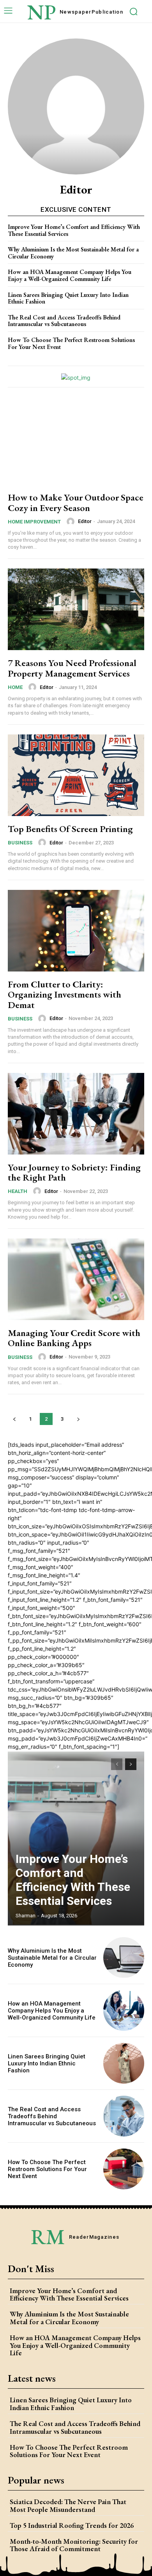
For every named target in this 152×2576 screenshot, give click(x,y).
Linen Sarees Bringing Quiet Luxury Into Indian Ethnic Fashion (68, 298)
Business (20, 843)
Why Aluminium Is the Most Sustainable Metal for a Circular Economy (73, 253)
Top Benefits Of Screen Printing (70, 829)
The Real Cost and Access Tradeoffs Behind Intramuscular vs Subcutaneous (64, 321)
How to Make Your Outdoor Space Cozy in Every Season (76, 502)
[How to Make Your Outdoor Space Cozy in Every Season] (76, 444)
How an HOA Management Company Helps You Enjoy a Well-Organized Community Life (70, 275)
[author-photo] (72, 521)
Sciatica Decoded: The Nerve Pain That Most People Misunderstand (68, 2505)
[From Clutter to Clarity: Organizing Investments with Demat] (76, 931)
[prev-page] (14, 1419)
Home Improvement (34, 522)
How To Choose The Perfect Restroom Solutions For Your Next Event (71, 343)
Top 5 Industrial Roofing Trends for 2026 (72, 2525)
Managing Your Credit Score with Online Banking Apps (74, 1338)
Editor (85, 521)
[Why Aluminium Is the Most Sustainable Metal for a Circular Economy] (124, 1958)
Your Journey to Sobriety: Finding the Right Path (74, 1172)
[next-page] (78, 1419)
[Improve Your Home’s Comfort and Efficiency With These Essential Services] (76, 1838)
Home (15, 687)
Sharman (26, 1916)
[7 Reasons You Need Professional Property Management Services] (76, 609)
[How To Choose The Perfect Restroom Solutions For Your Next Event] (124, 2169)
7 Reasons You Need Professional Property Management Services (72, 668)
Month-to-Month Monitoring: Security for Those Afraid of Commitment (74, 2545)
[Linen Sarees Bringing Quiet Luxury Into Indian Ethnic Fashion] (124, 2063)
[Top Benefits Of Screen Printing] (76, 775)
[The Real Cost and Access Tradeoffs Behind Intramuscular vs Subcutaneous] (124, 2116)
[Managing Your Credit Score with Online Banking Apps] (76, 1279)
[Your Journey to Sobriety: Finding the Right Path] (76, 1114)
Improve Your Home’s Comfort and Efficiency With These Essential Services (74, 230)
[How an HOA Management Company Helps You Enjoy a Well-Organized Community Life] (124, 2010)
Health (18, 1191)
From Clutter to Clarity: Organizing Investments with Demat (65, 994)
